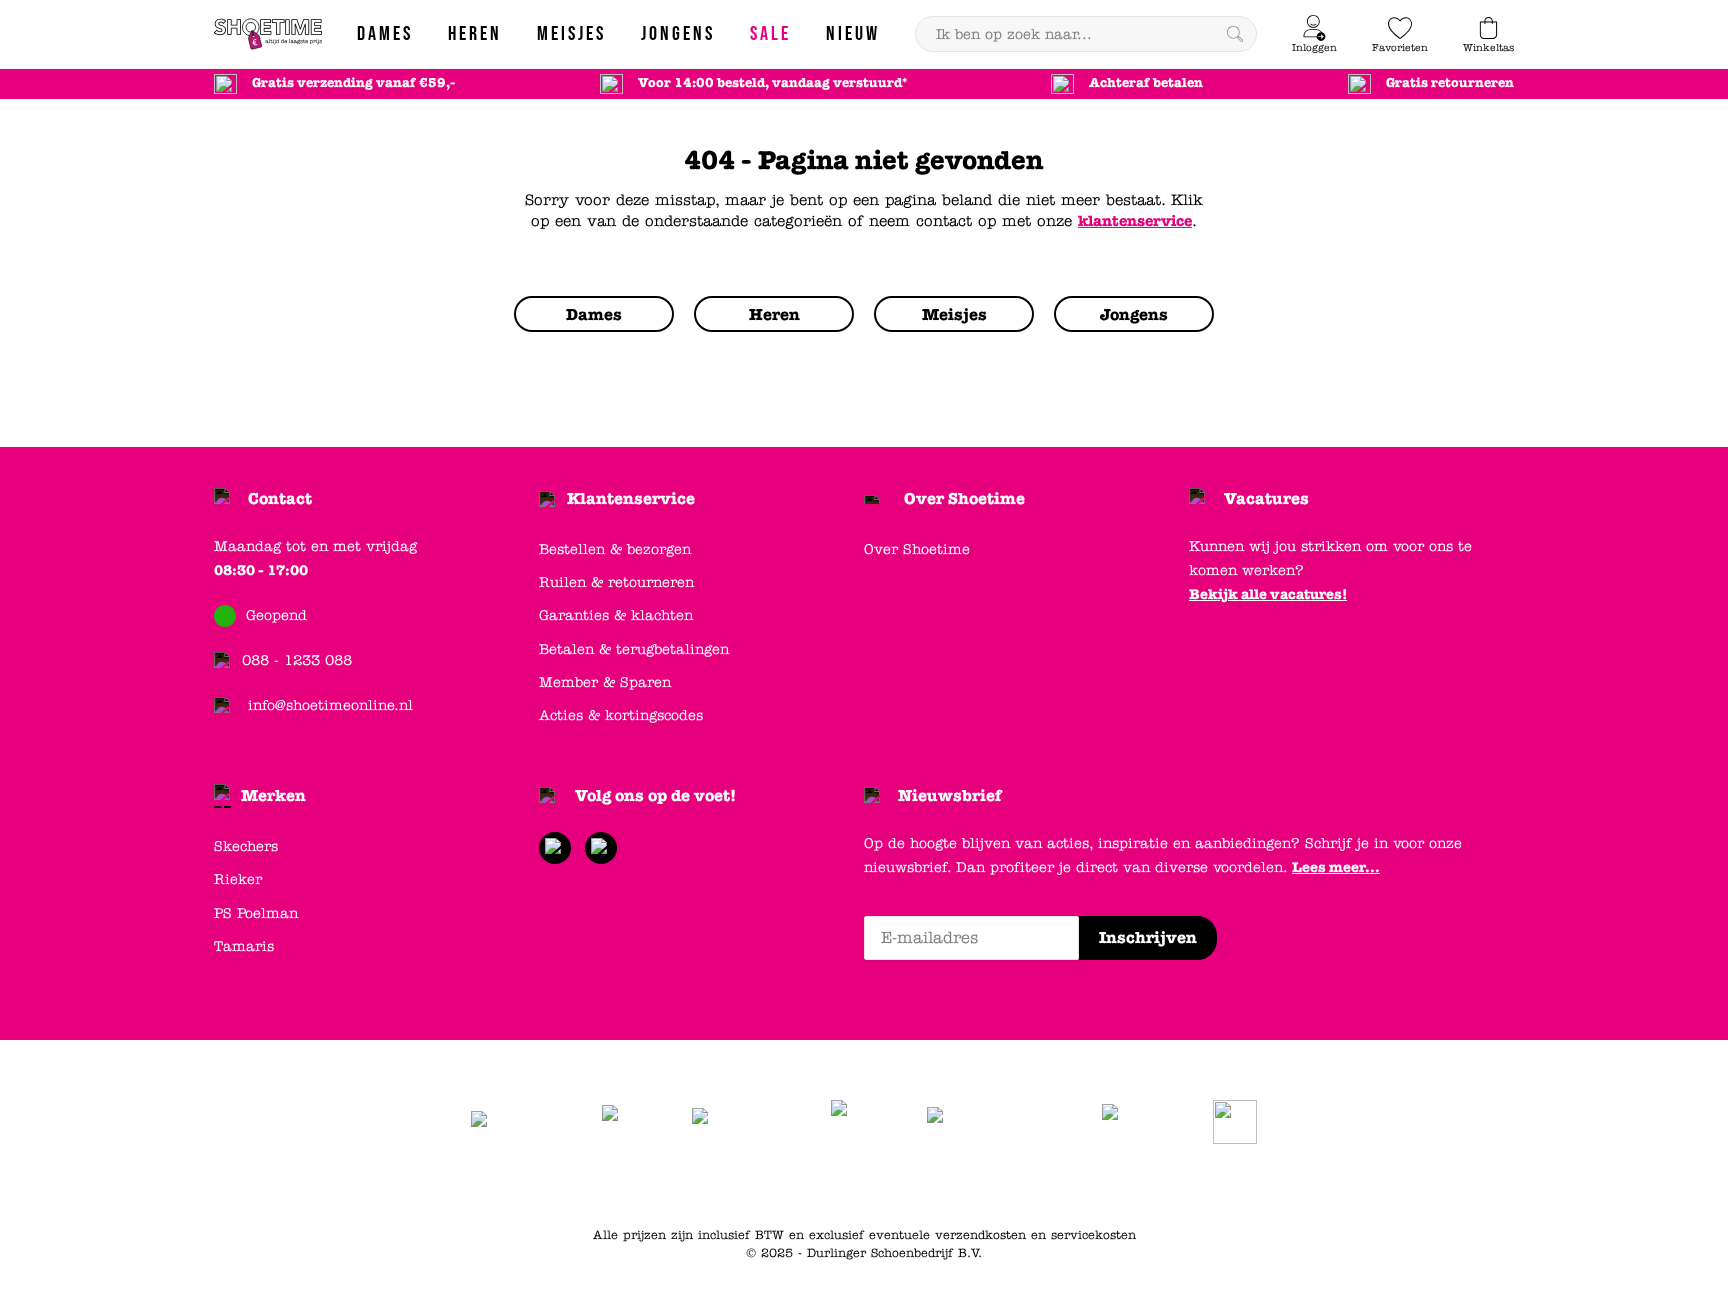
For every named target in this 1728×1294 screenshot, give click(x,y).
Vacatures (1266, 498)
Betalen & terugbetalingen (634, 649)
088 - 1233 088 (297, 660)
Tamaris (244, 946)
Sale (1107, 1185)
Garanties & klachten (616, 615)
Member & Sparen (605, 682)
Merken (273, 795)
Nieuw (1157, 1185)
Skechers (246, 846)
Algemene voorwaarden (625, 1185)
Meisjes (1054, 1185)
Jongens (988, 1185)
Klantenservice (631, 498)
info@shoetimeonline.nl (330, 705)
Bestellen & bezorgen (615, 549)
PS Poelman (256, 913)
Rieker (238, 879)
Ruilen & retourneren (616, 582)
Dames (868, 1185)
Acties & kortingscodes (621, 715)
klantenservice (1135, 221)
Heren (926, 1185)
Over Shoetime (964, 498)
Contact (280, 498)
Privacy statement (773, 1185)
